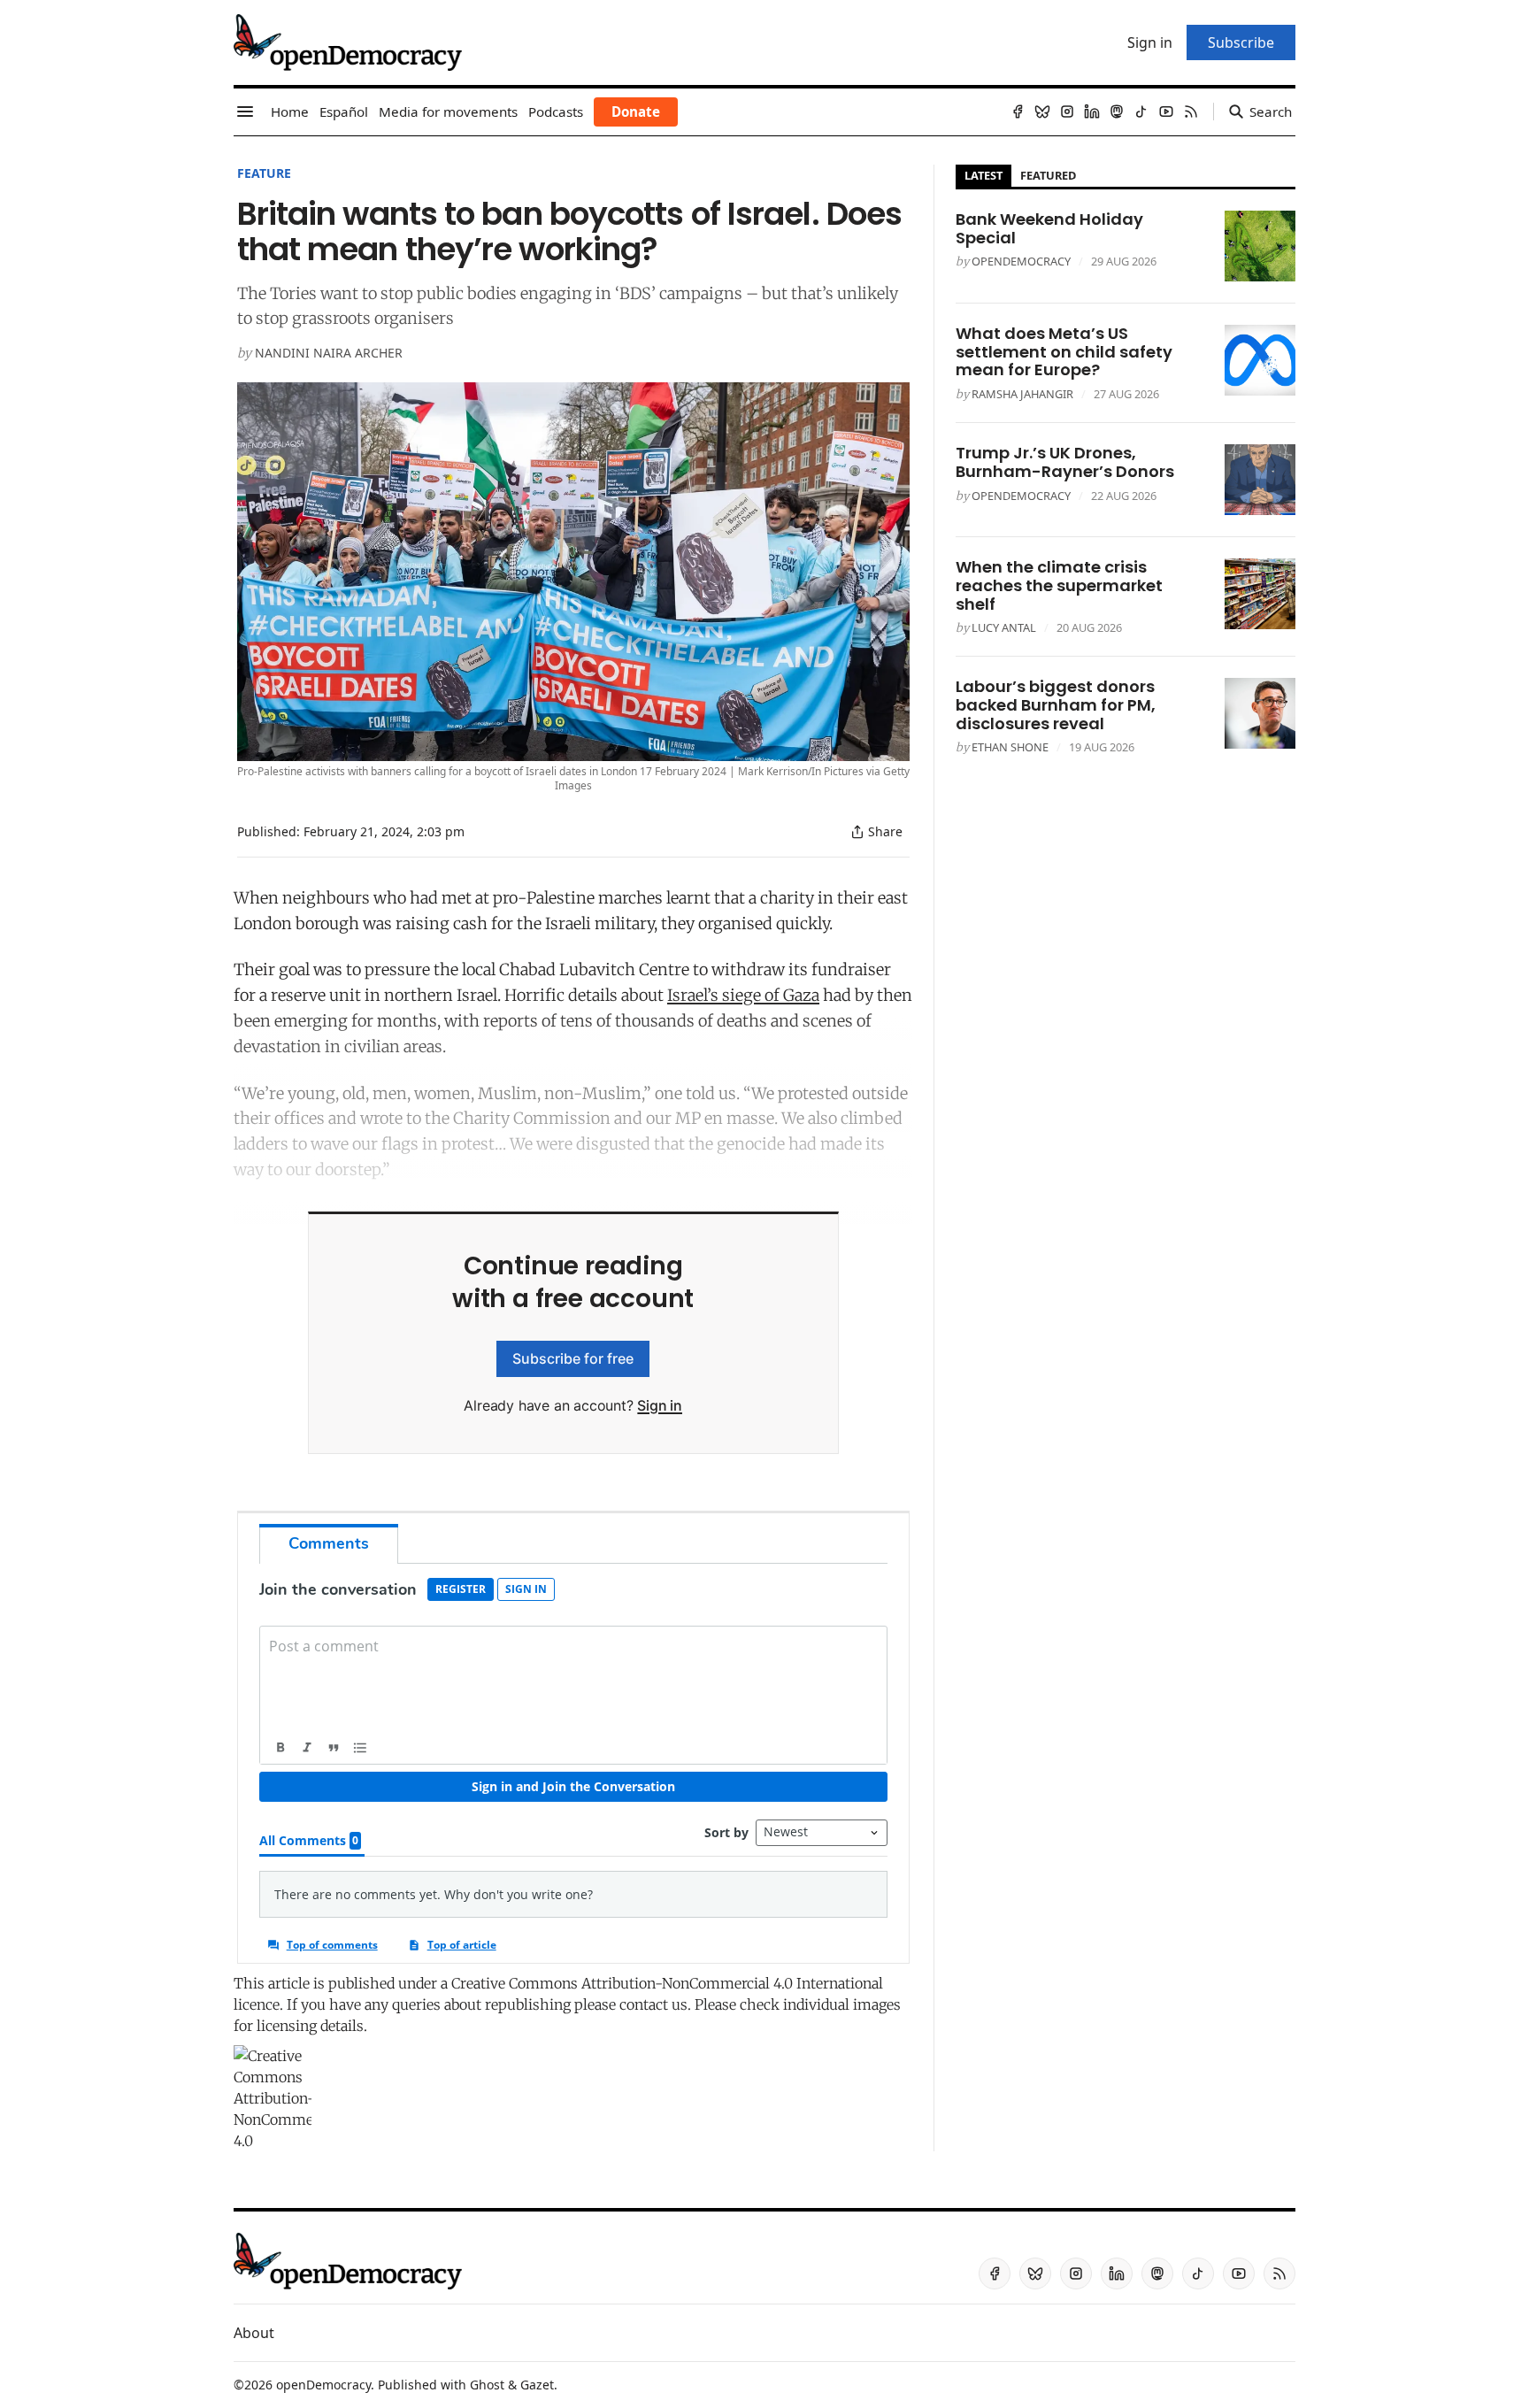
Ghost (487, 2385)
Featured (1048, 175)
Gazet (537, 2385)
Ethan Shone (1010, 747)
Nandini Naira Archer (329, 353)
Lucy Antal (1004, 627)
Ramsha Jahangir (1022, 394)
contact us (653, 2004)
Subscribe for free (573, 1358)
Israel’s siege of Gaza (743, 995)
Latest (983, 175)
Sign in (660, 1405)
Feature (264, 173)
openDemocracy (1021, 261)
